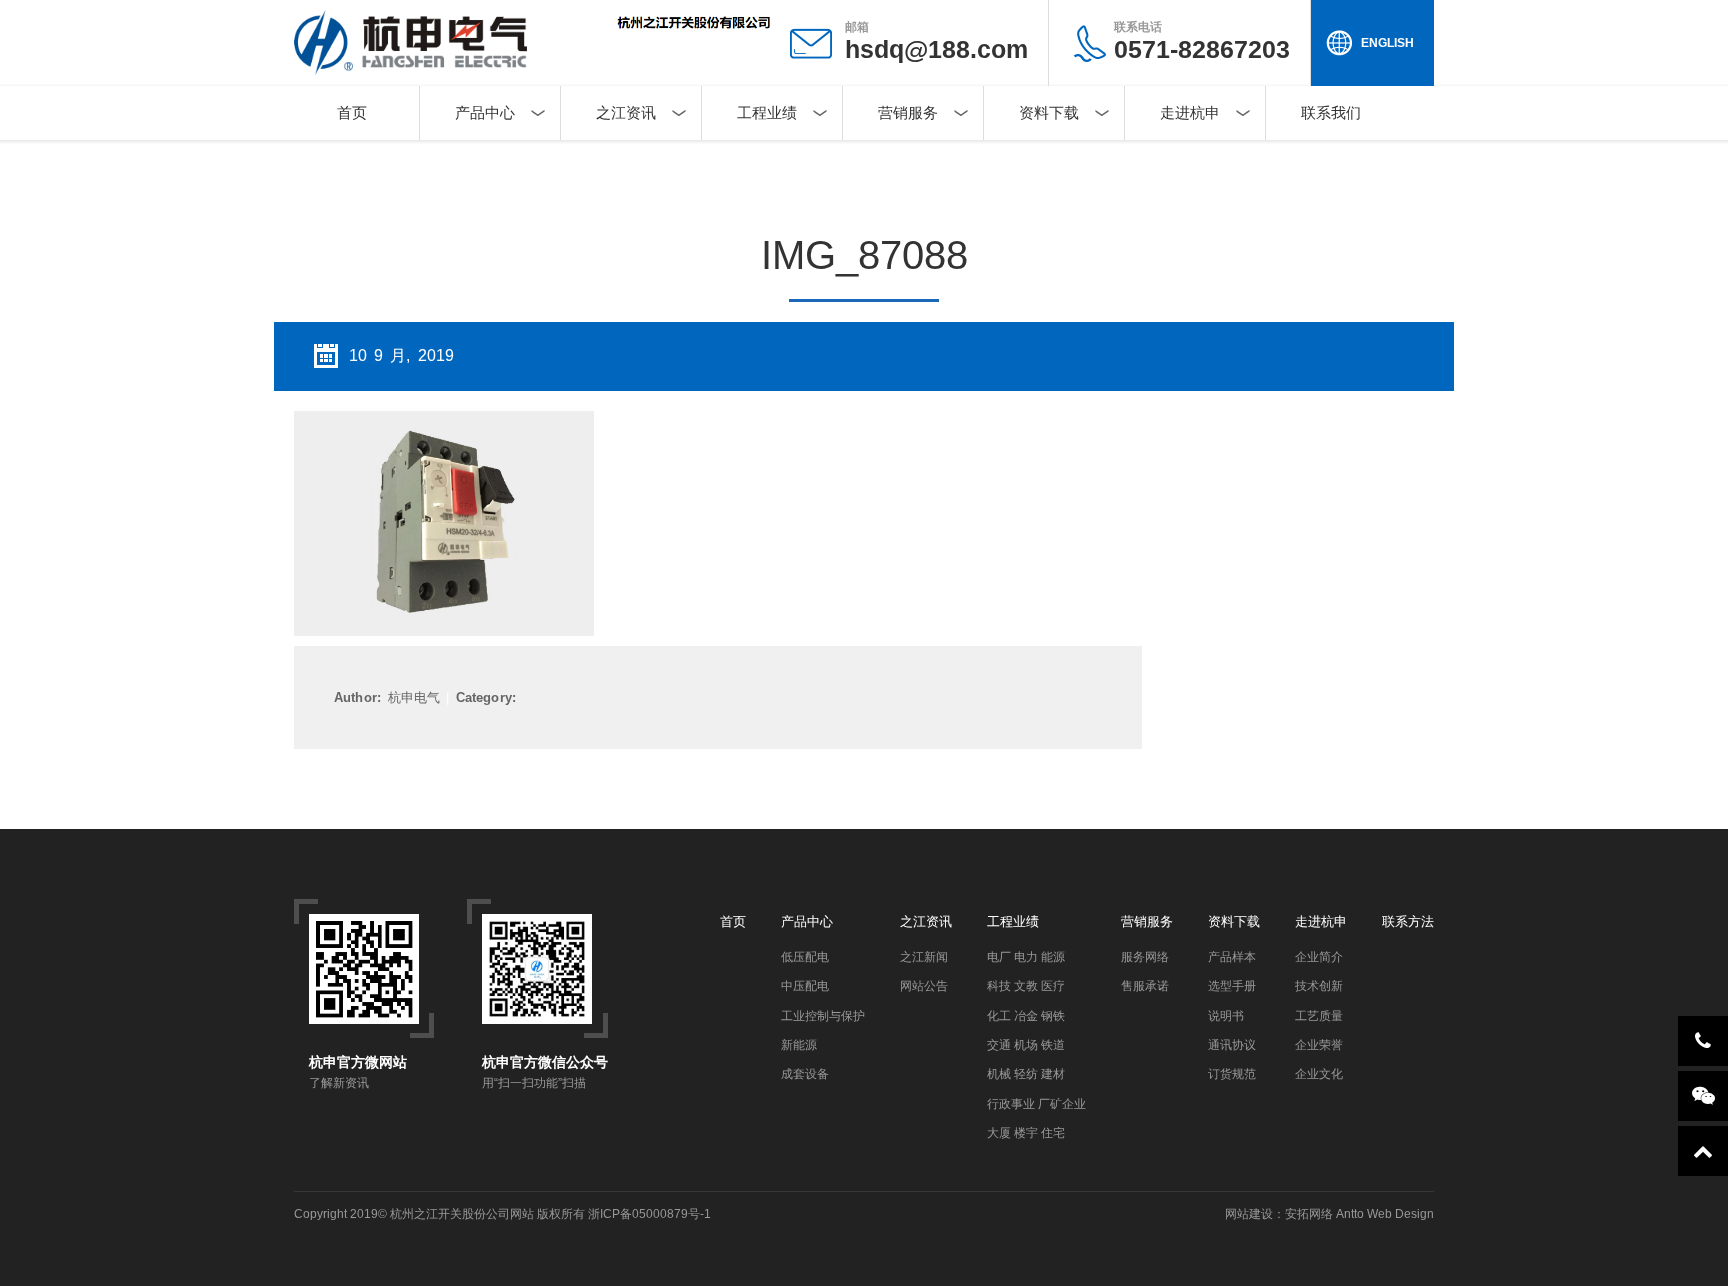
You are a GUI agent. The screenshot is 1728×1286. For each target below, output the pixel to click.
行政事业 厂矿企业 (1036, 1104)
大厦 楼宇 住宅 (1026, 1133)
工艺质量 (1319, 1016)
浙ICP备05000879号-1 (649, 1214)
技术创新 (1319, 986)
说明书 (1226, 1016)
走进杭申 (1190, 112)
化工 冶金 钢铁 (1026, 1016)
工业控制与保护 (823, 1016)
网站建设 (1249, 1214)
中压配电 (805, 986)
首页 (352, 112)
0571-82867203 (1202, 41)
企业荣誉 (1319, 1045)
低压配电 (805, 957)
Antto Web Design (1383, 1214)
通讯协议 (1232, 1045)
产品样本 (1232, 957)
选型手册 (1232, 986)
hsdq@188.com (936, 49)
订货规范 (1232, 1074)
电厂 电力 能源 (1026, 957)
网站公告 (924, 986)
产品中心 (485, 112)
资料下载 (1049, 112)
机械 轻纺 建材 (1026, 1074)
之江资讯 (626, 112)
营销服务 (908, 112)
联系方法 (1408, 921)
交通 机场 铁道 (1026, 1045)
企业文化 (1319, 1074)
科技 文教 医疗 (1026, 986)
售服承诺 (1145, 986)
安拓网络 (1309, 1214)
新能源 (799, 1045)
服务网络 (1145, 957)
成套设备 (805, 1074)
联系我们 (1331, 112)
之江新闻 (924, 957)
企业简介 (1319, 957)
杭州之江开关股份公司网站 (462, 1214)
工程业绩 (767, 112)
